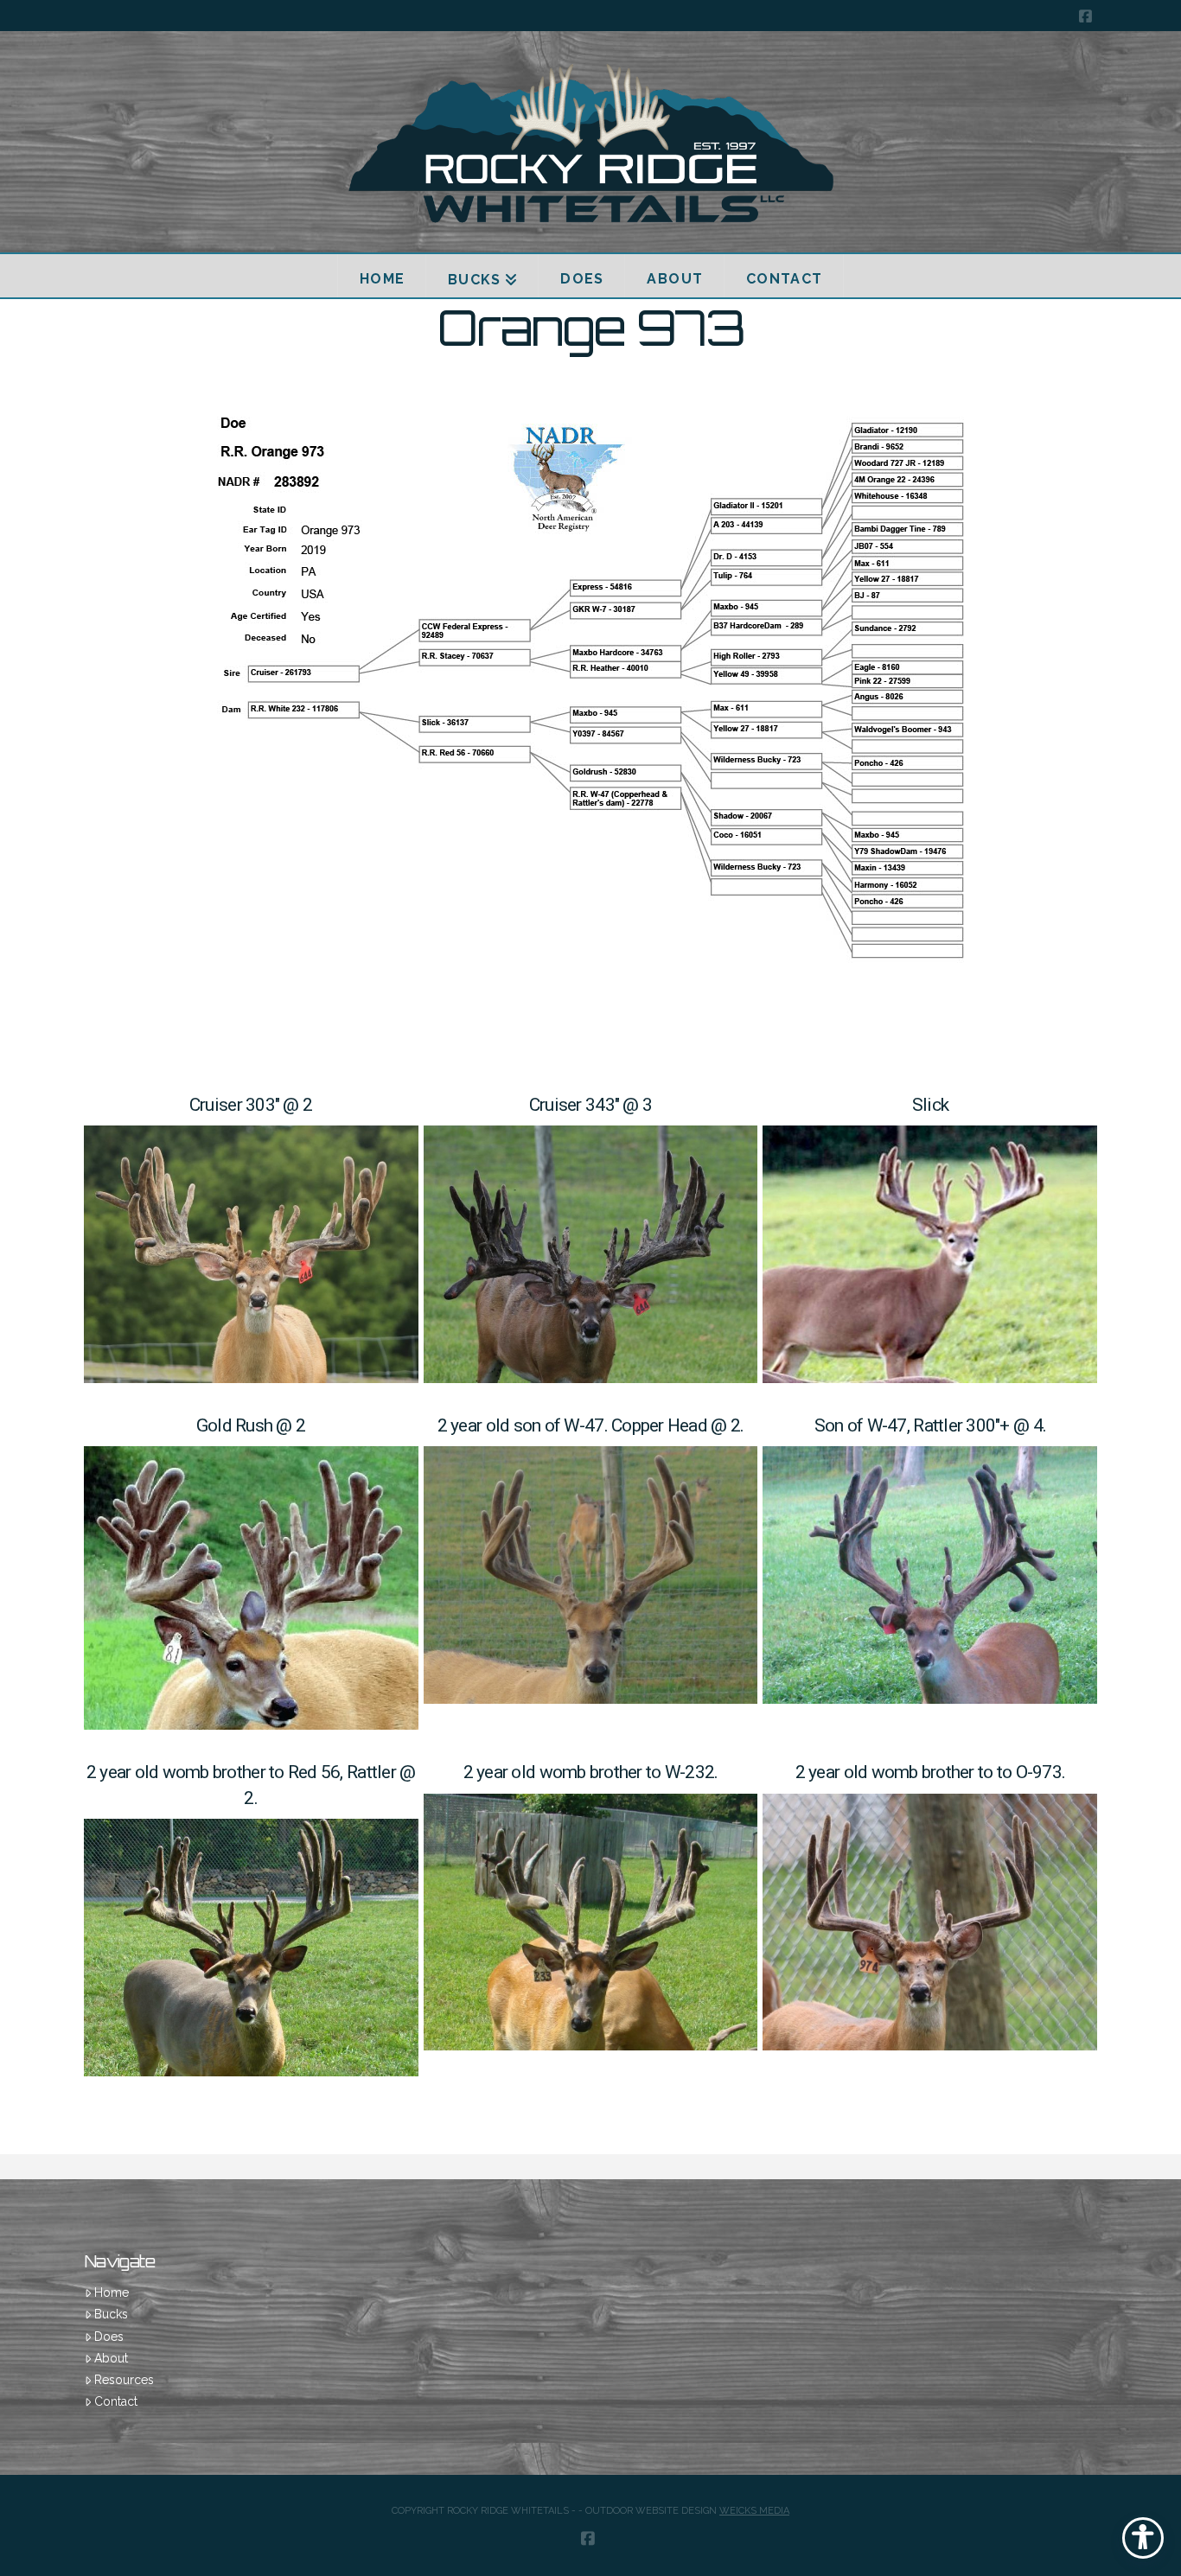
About (111, 2358)
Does (109, 2337)
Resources (124, 2380)
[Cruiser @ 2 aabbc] (251, 1254)
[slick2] (930, 1254)
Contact (116, 2401)
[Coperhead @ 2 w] (591, 1575)
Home (112, 2292)
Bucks (111, 2314)
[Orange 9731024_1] (590, 703)
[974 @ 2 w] (930, 1922)
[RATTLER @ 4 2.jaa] (930, 1575)
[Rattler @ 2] (251, 1948)
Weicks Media (754, 2511)
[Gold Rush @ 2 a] (251, 1588)
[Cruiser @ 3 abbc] (591, 1254)
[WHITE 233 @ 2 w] (591, 1922)
